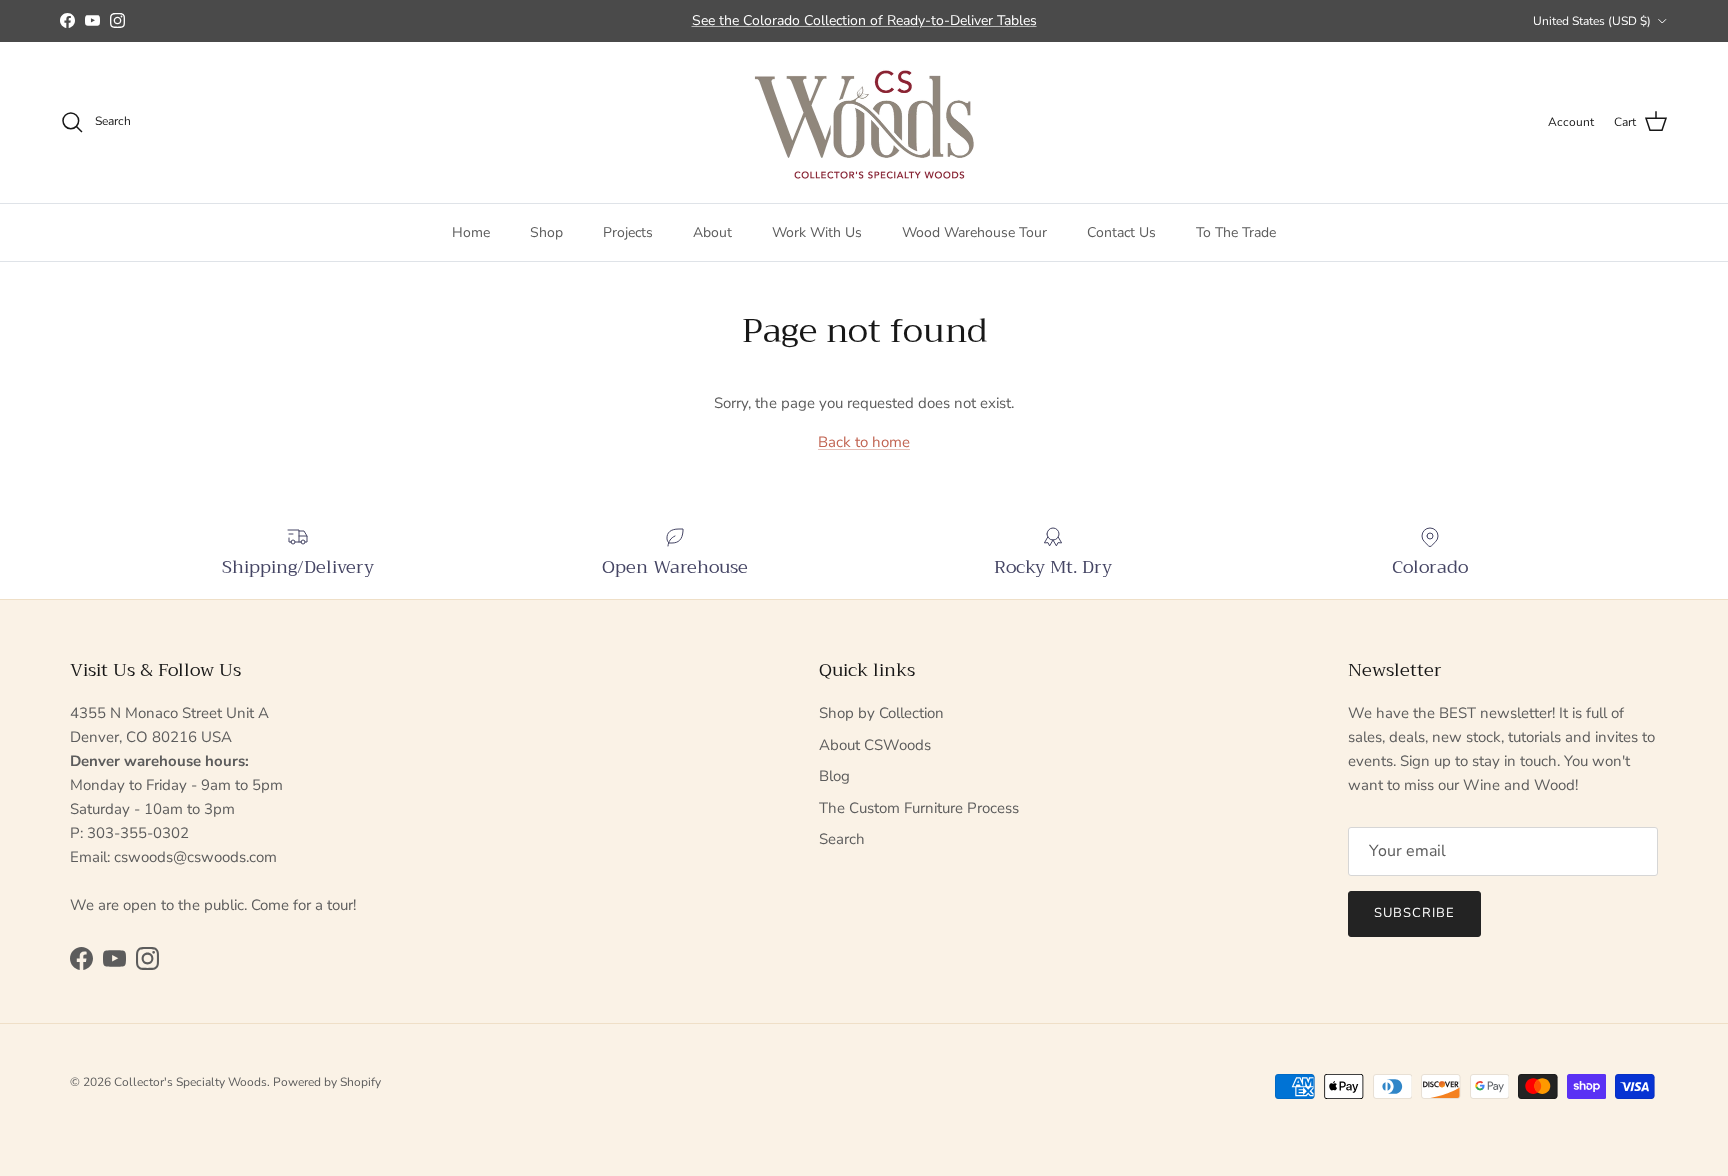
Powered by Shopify (327, 1082)
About (712, 231)
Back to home (864, 442)
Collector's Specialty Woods (190, 1082)
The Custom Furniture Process (919, 808)
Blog (834, 776)
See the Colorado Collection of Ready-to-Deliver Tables (864, 20)
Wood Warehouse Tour (974, 231)
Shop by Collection (881, 713)
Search (842, 839)
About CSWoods (875, 745)
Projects (628, 231)
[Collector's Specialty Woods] (864, 122)
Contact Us (1121, 231)
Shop (546, 231)
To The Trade (1236, 231)
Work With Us (817, 231)
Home (471, 231)
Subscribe (1414, 913)
